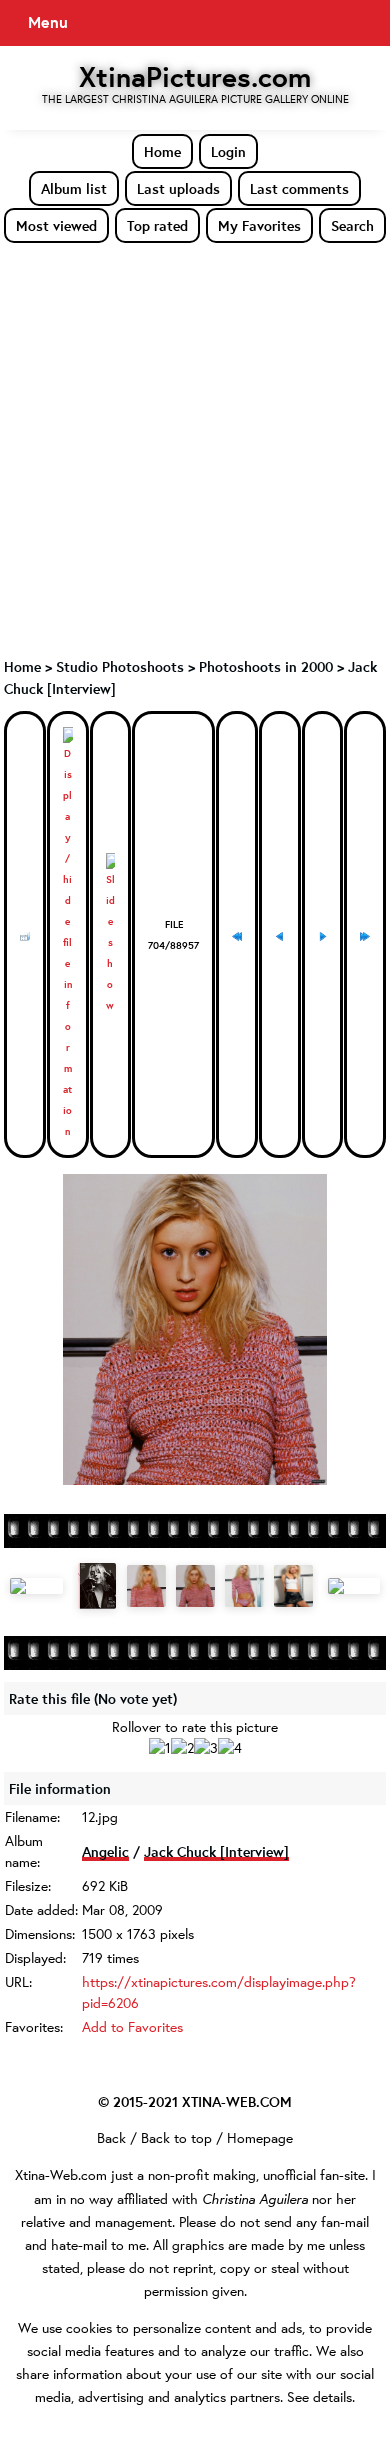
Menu (48, 22)
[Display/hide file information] (68, 934)
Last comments (299, 188)
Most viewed (56, 225)
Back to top (176, 2138)
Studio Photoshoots (120, 666)
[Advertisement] (195, 449)
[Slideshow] (111, 934)
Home (162, 151)
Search (352, 225)
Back (111, 2138)
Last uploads (178, 188)
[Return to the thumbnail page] (25, 935)
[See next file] (323, 935)
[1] (160, 1748)
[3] (206, 1748)
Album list (74, 188)
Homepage (260, 2138)
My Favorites (259, 225)
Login (228, 151)
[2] (182, 1748)
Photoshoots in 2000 (266, 666)
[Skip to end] (365, 935)
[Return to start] (237, 935)
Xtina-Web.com (61, 2175)
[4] (230, 1748)
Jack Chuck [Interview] (216, 1851)
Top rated (157, 225)
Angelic (105, 1851)
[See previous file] (280, 935)
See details (319, 2397)
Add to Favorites (132, 2027)
